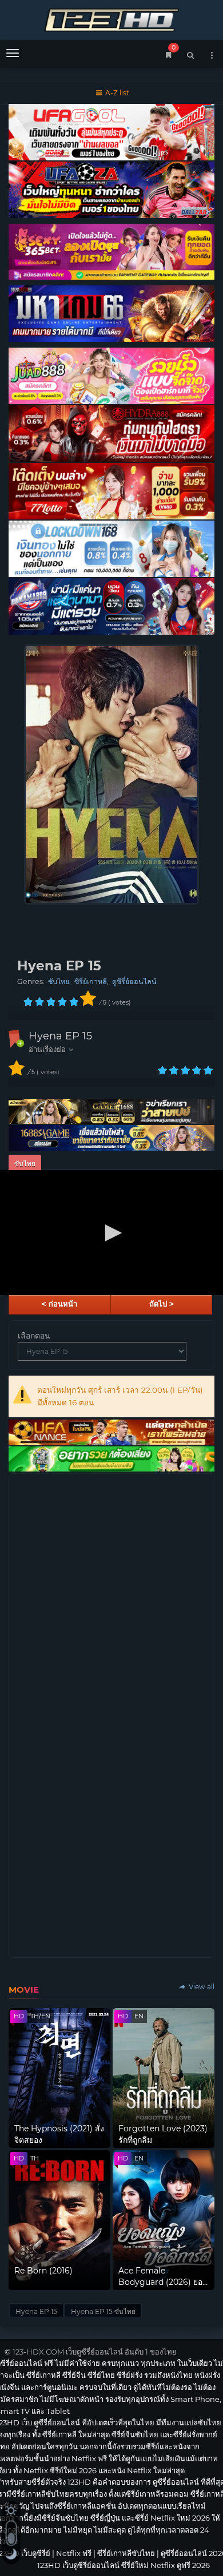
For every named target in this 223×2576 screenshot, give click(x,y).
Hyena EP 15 (60, 1036)
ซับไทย (59, 981)
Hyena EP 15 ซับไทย (103, 2311)
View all (201, 1987)
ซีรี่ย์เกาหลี (91, 981)
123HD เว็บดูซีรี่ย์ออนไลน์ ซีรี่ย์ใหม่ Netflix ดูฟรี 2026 (111, 19)
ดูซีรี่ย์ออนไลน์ (134, 981)
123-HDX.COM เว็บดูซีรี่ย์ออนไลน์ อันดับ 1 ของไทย (95, 2352)
